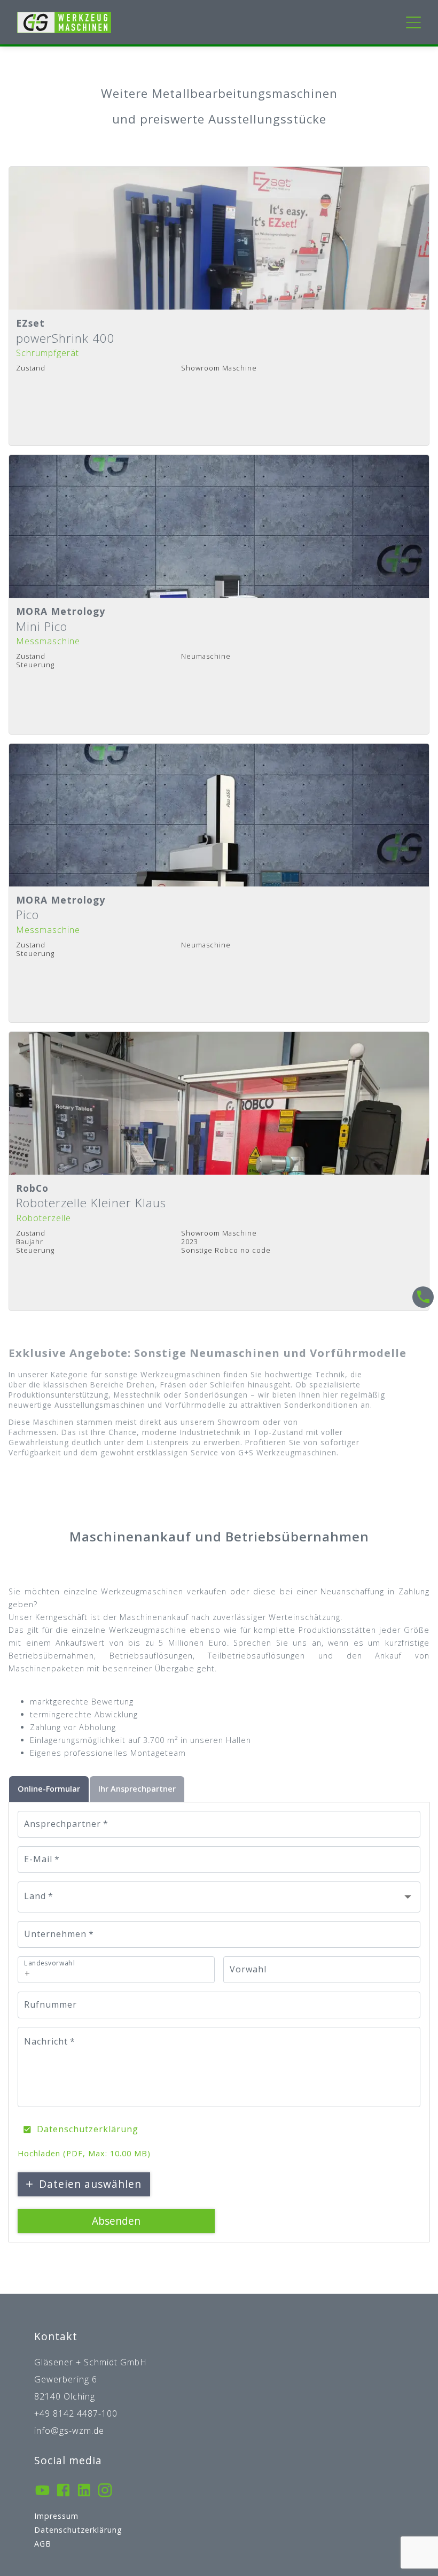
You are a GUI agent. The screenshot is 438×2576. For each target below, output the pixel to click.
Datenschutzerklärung (88, 2129)
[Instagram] (105, 2492)
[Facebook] (63, 2492)
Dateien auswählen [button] (90, 2184)
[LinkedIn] (84, 2492)
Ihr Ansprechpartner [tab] (137, 1789)
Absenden (116, 2221)
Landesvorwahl (49, 1963)
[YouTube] (42, 2492)
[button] (219, 1897)
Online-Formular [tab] (49, 1789)
